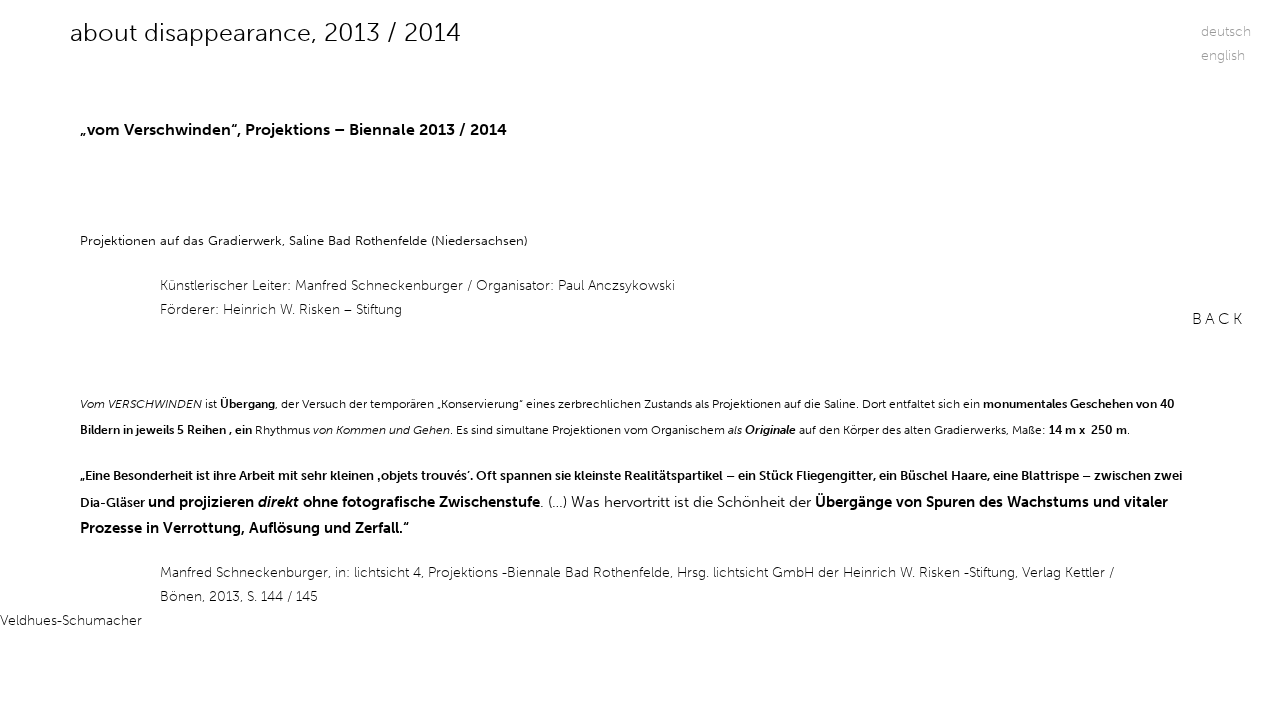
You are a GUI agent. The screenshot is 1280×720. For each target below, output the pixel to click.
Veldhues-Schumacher (71, 620)
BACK (1218, 318)
